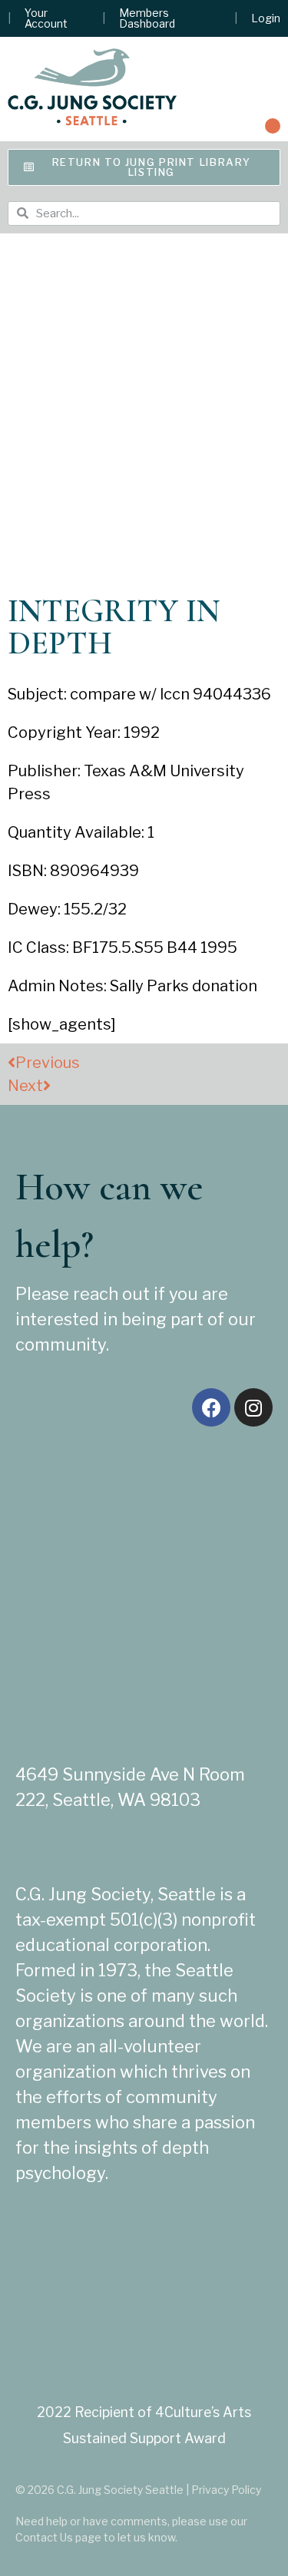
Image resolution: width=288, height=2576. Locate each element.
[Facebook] (211, 1407)
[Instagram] (253, 1407)
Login (266, 18)
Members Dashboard (147, 18)
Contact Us (44, 2537)
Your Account (46, 18)
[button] (273, 126)
